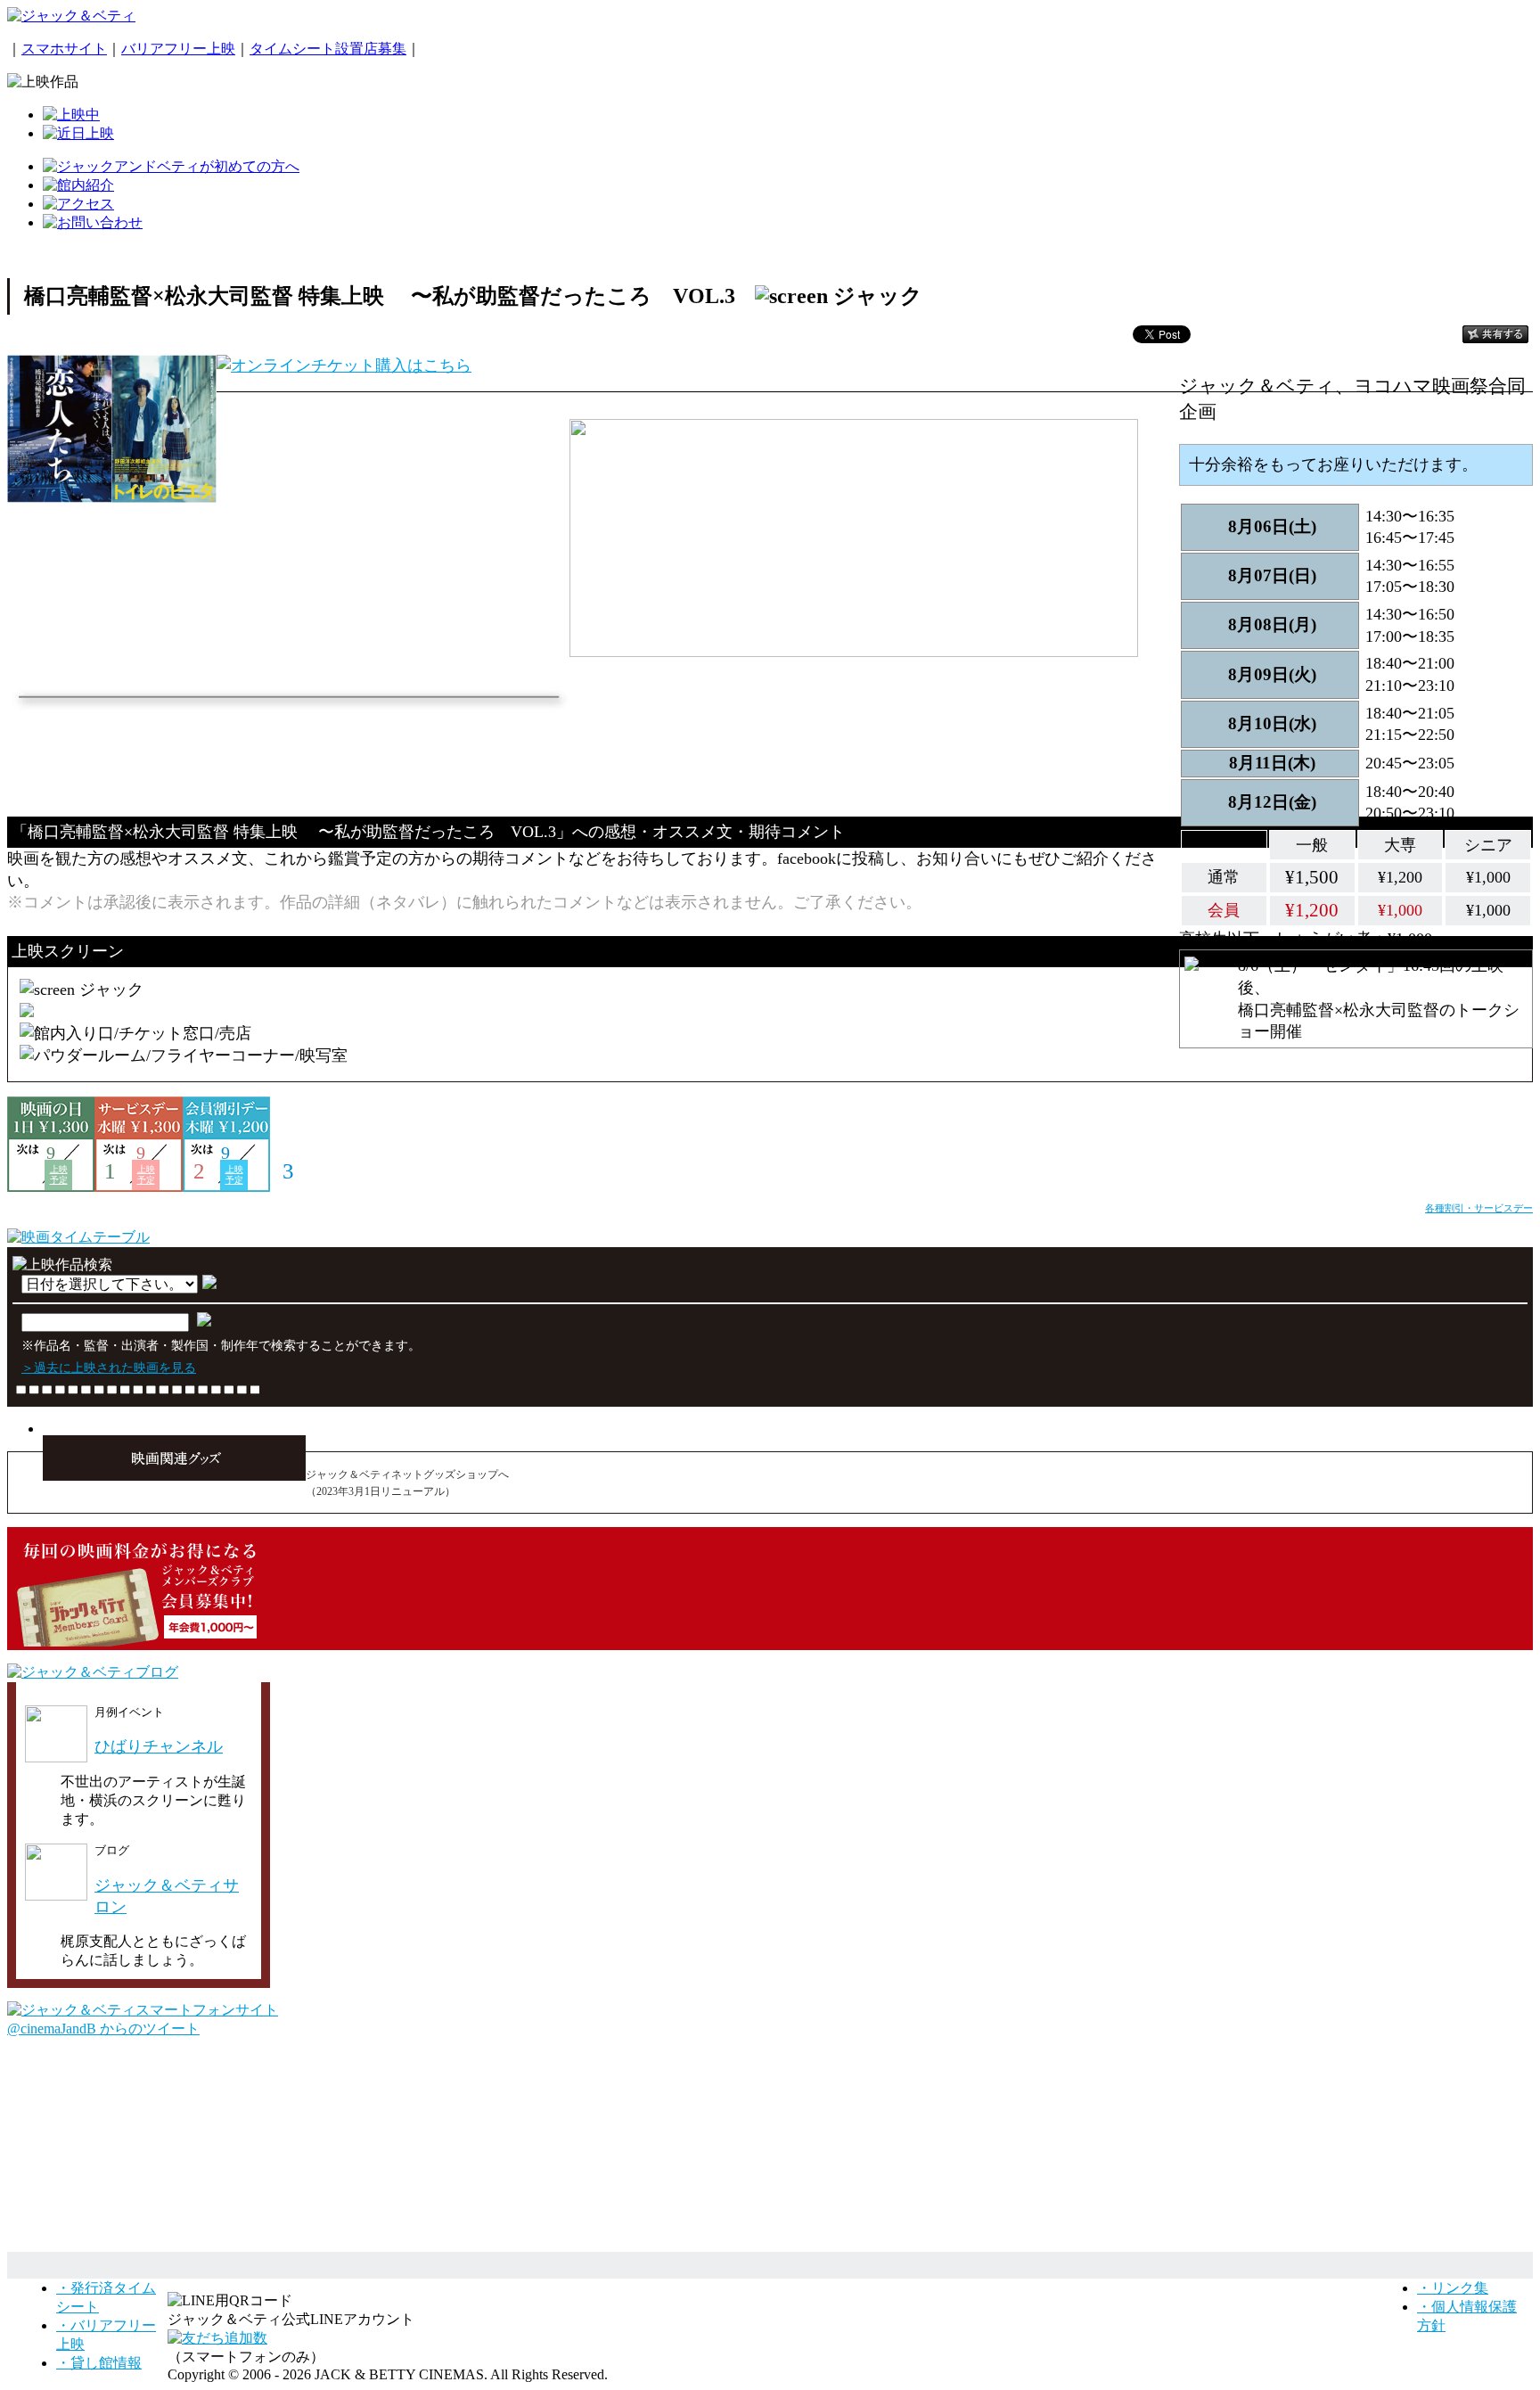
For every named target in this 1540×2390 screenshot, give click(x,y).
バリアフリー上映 (178, 49)
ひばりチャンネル (159, 1746)
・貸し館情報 (99, 2363)
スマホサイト (64, 49)
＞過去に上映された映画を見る (109, 1367)
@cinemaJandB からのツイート (103, 2029)
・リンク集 (1453, 2288)
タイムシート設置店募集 (328, 49)
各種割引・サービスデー (1479, 1208)
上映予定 (59, 1174)
